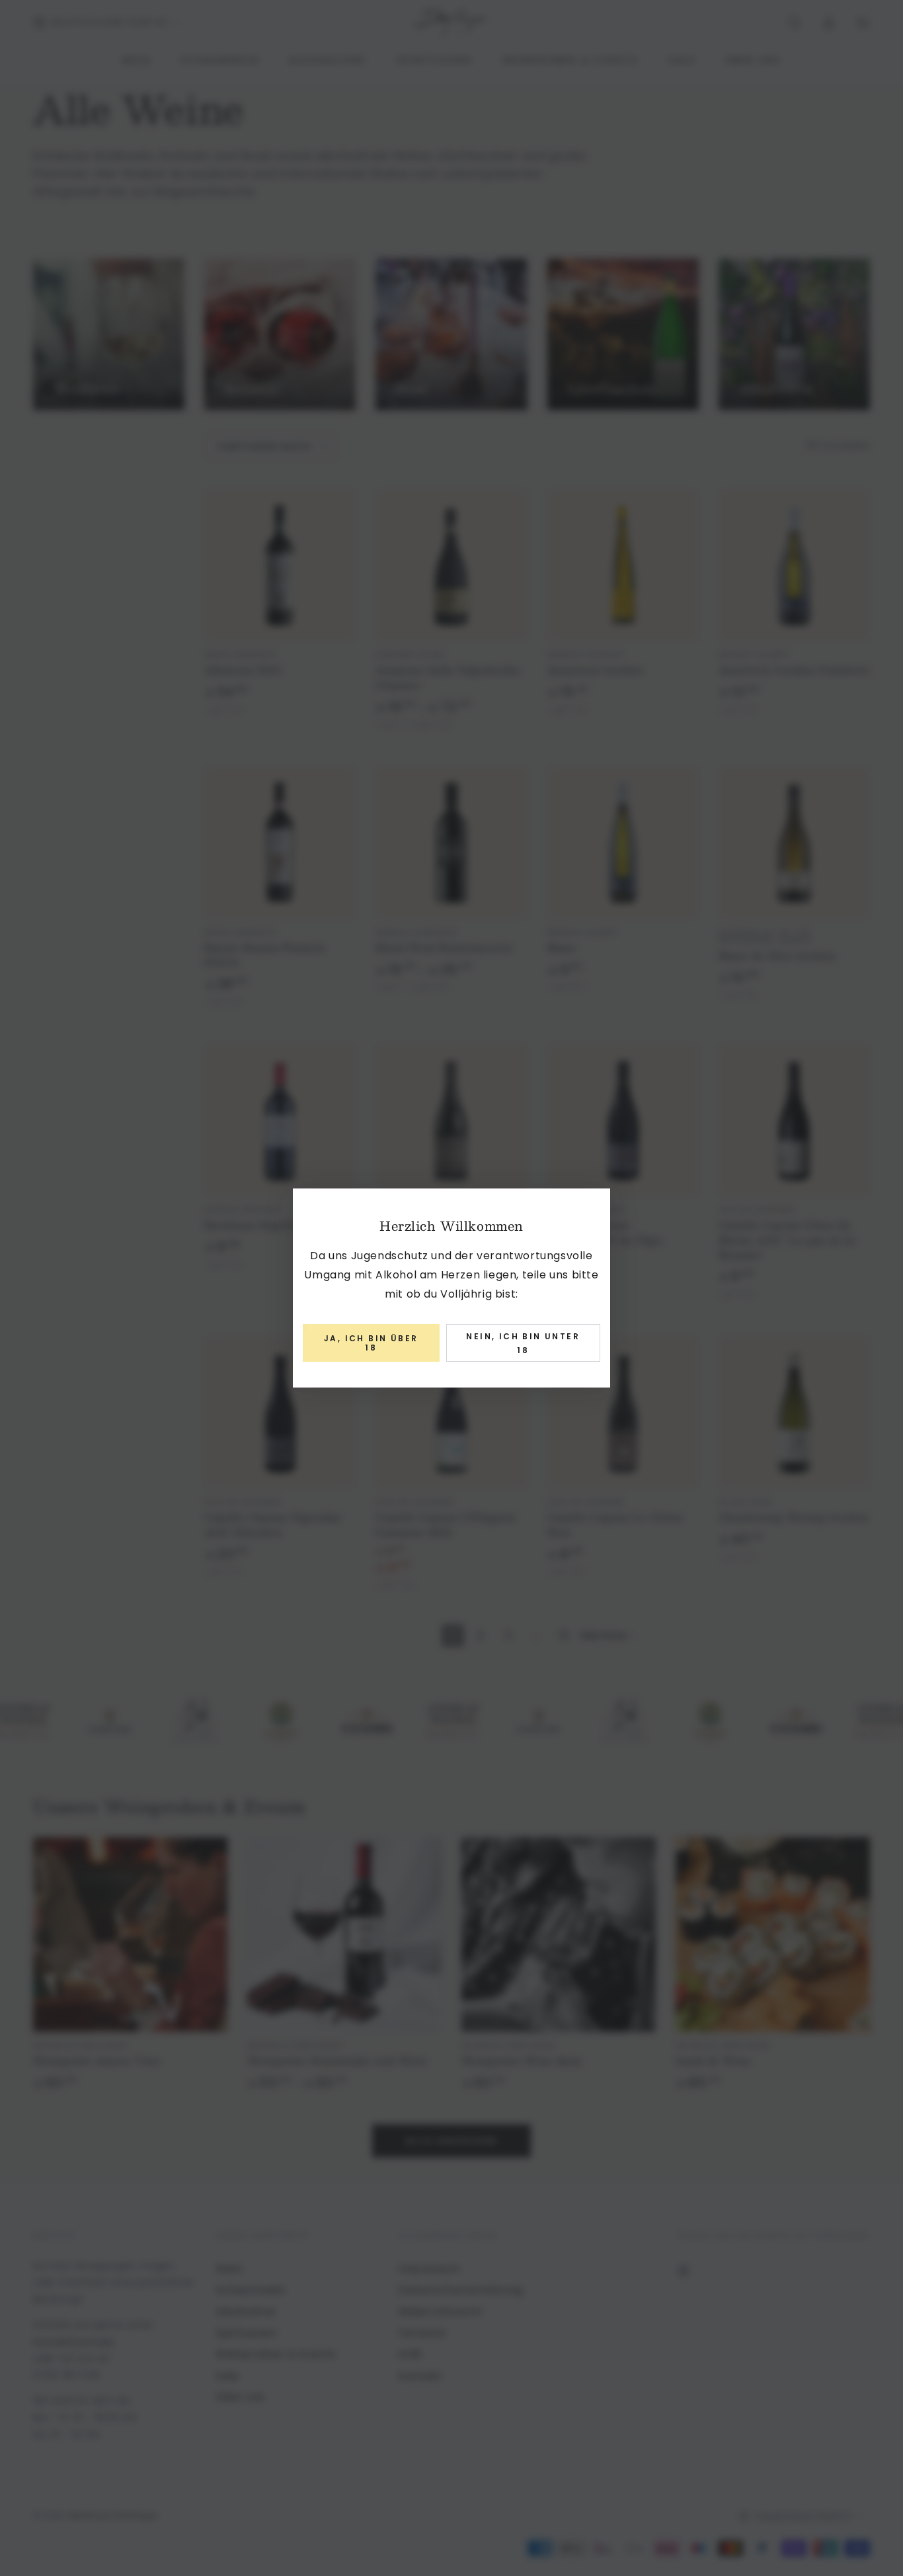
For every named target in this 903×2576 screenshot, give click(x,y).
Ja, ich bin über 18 (371, 1343)
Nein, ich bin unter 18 (523, 1344)
